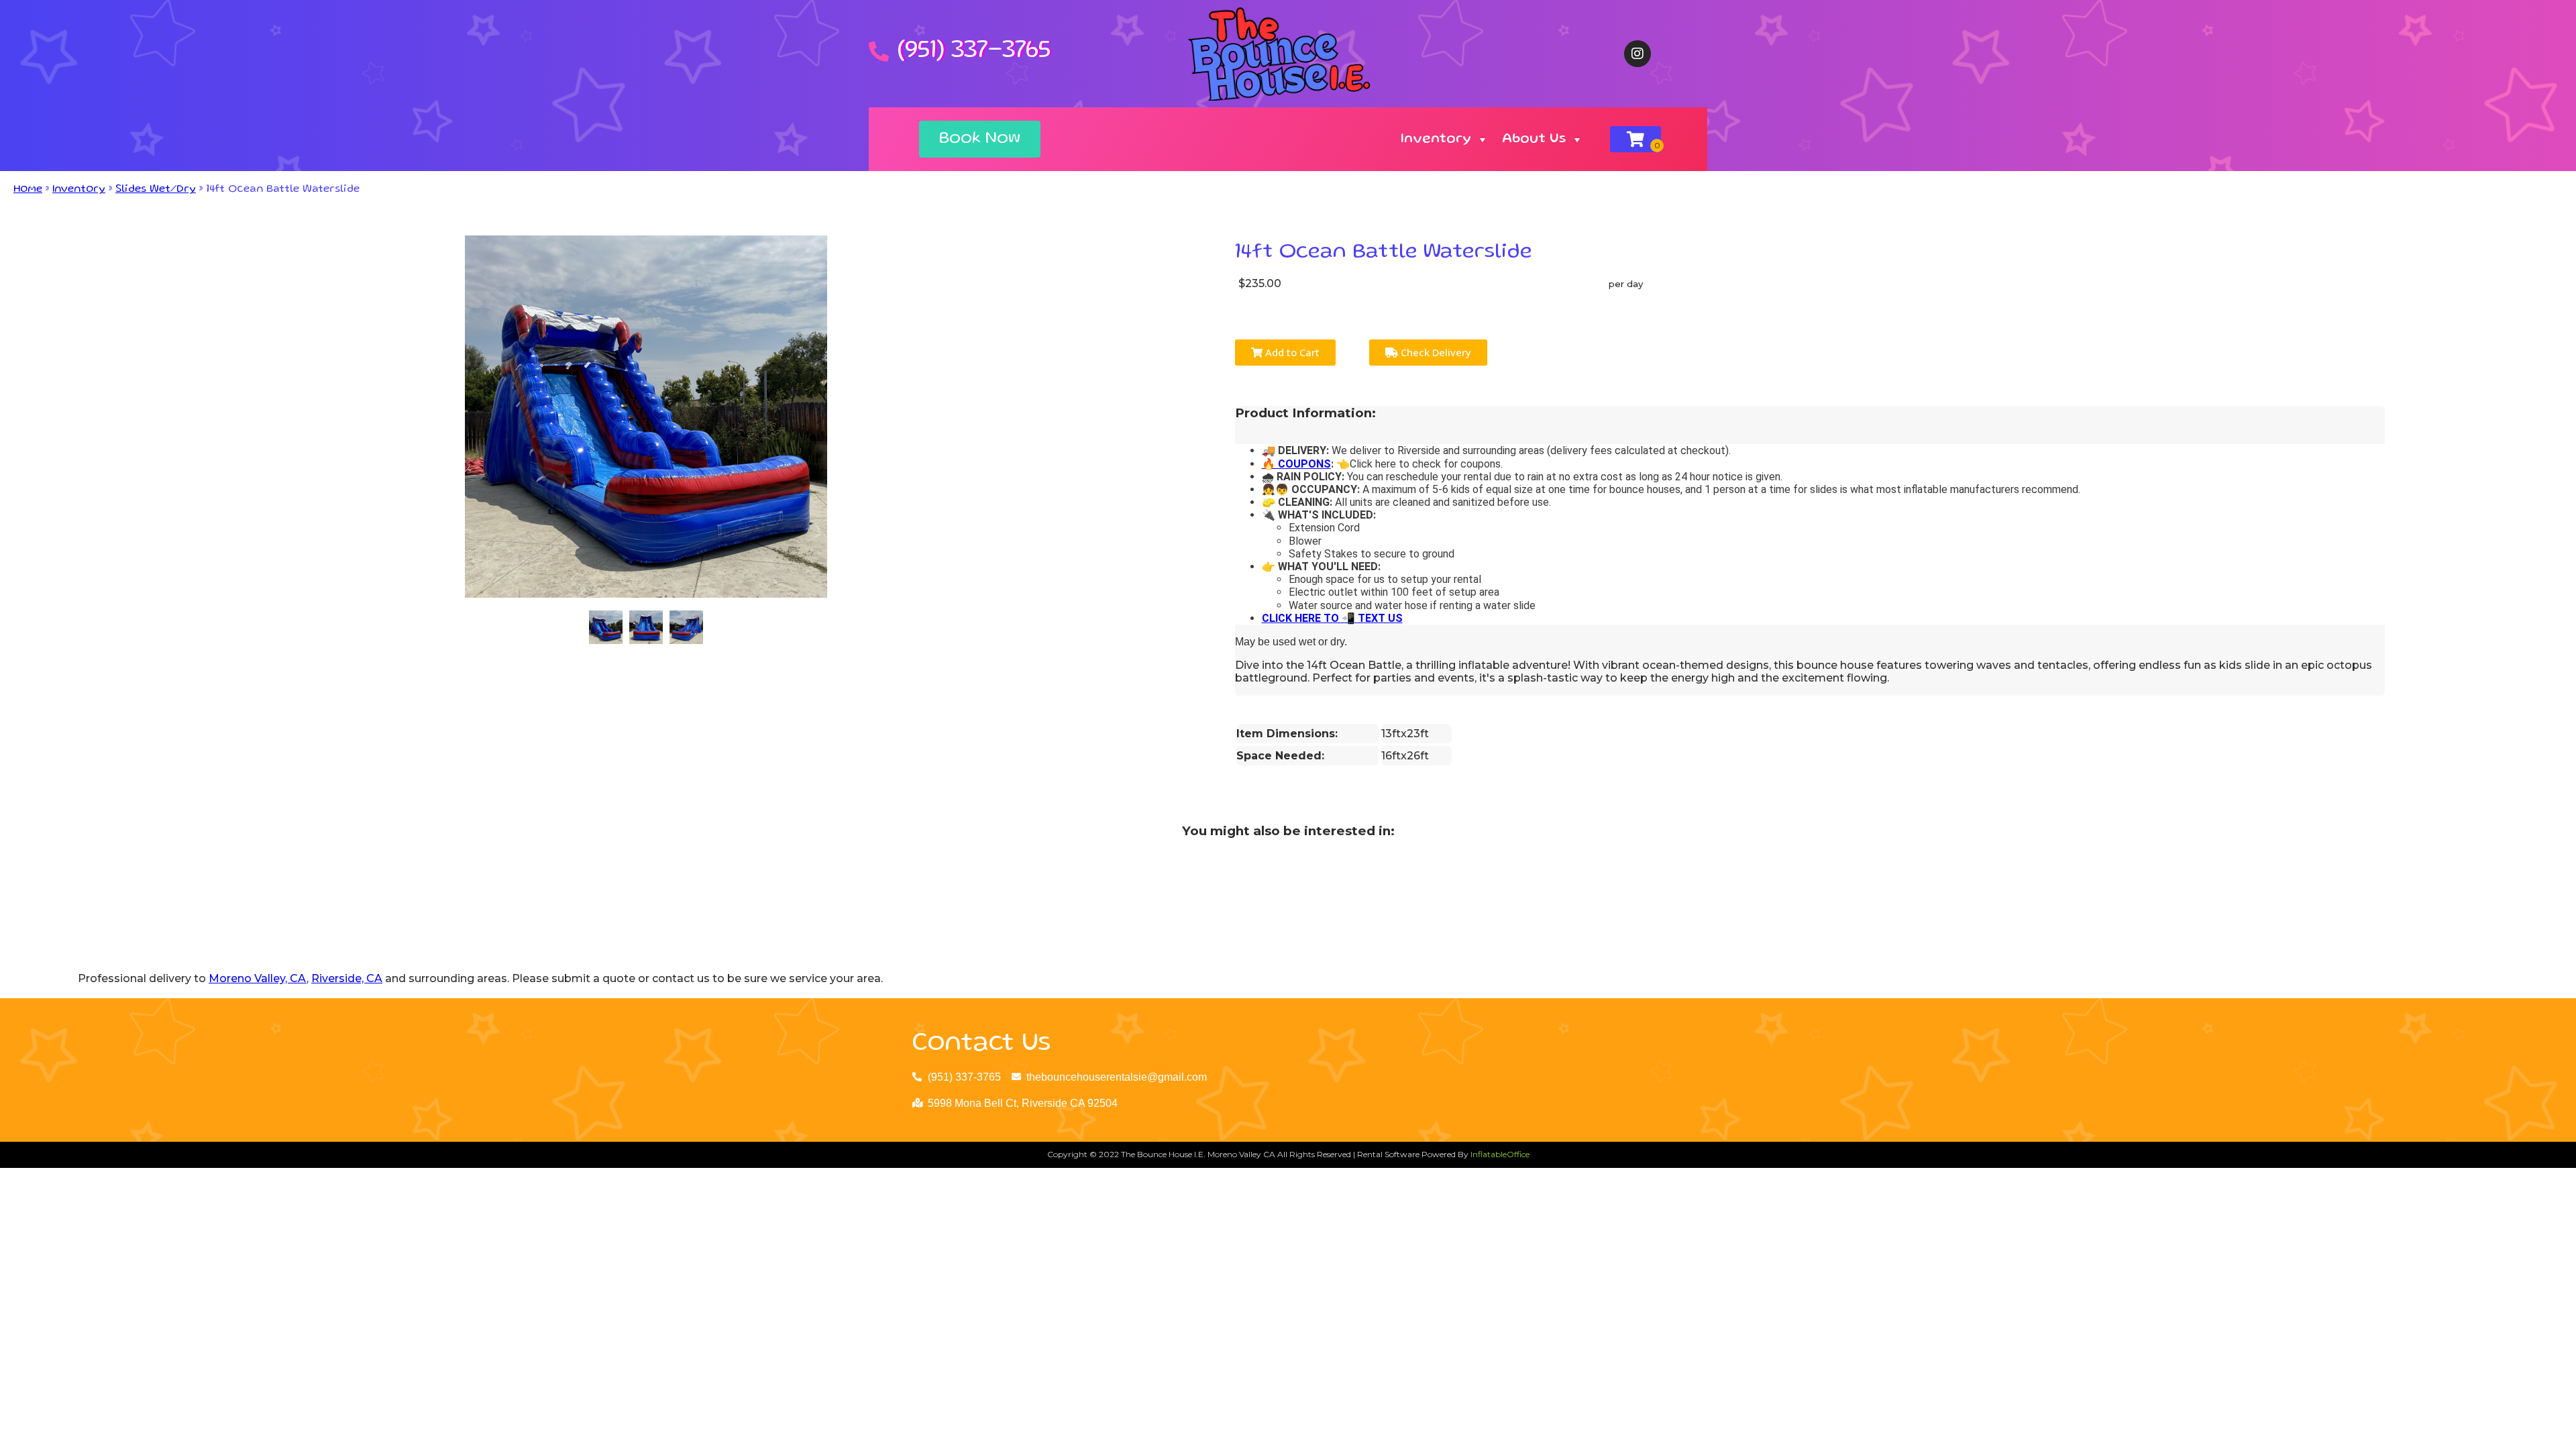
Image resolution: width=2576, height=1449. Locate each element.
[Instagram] (1638, 54)
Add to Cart (1291, 352)
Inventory (1436, 140)
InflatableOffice (1500, 1154)
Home (28, 190)
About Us (1534, 140)
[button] (980, 139)
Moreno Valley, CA (258, 978)
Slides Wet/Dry (156, 190)
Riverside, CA (347, 978)
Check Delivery (1435, 352)
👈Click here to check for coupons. (1418, 464)
